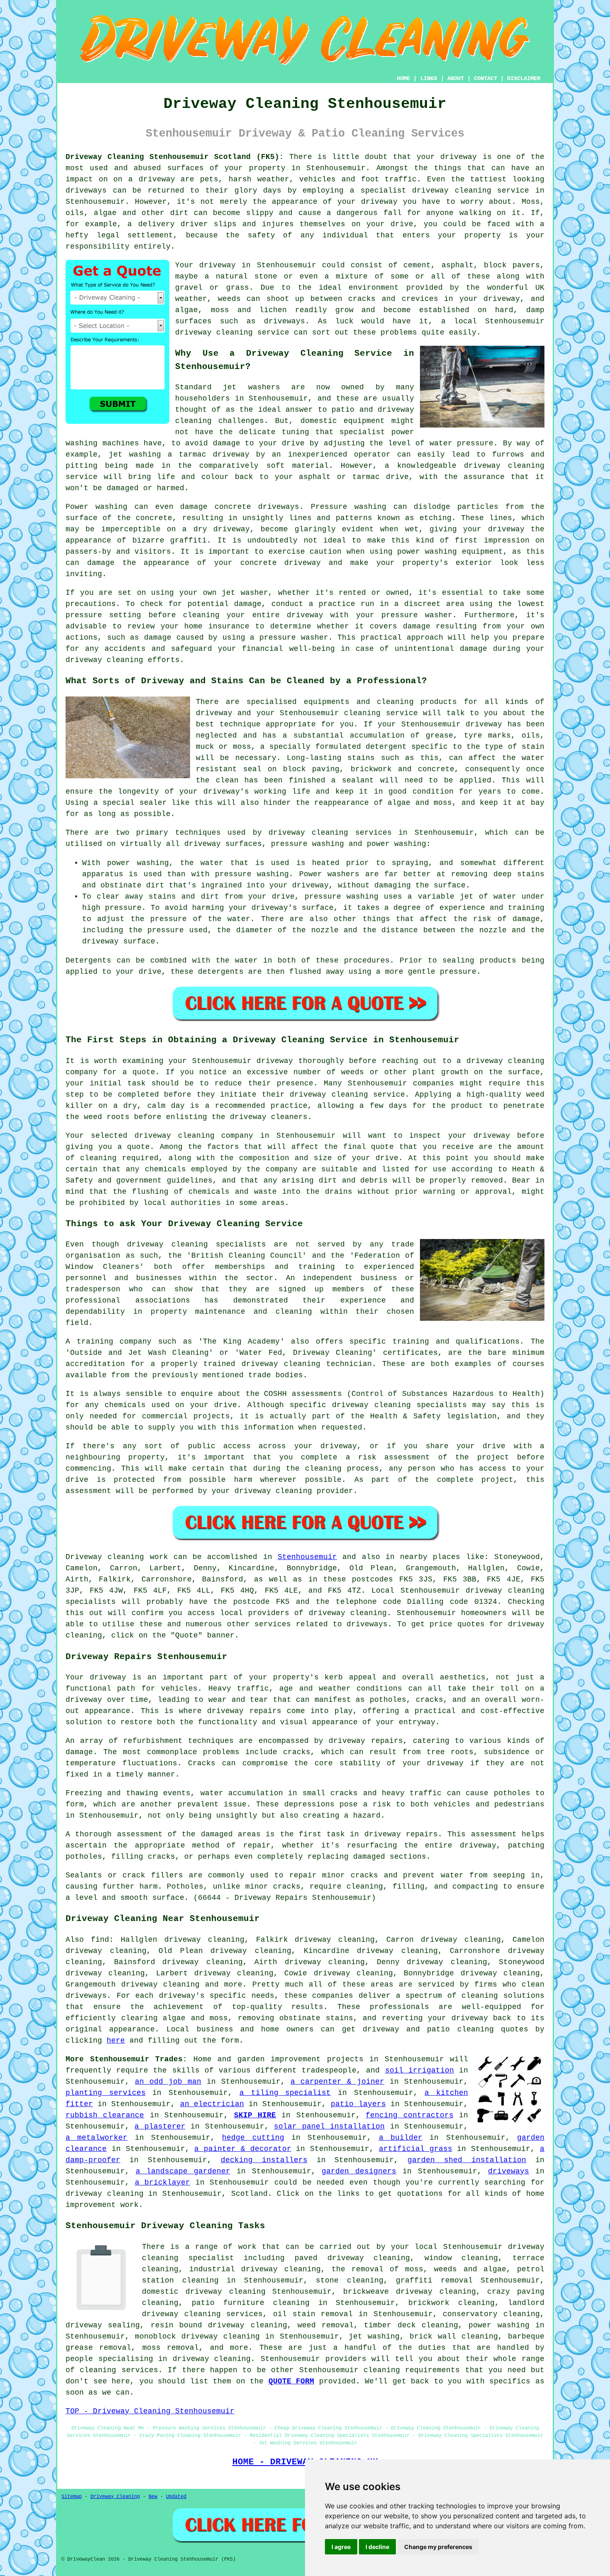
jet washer (245, 593)
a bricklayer (163, 2183)
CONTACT (486, 78)
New (153, 2497)
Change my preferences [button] (438, 2547)
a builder (401, 2138)
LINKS (429, 78)
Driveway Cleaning (115, 2497)
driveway (459, 157)
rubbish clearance (105, 2115)
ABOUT (456, 78)
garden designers (359, 2171)
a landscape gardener (183, 2171)
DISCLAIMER (524, 78)
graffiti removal (434, 2280)
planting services (106, 2093)
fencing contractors (409, 2115)
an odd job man (168, 2082)
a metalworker (96, 2138)
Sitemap (72, 2497)
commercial (165, 1416)
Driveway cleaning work (117, 1557)
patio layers (358, 2104)
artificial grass (416, 2149)
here (116, 2041)
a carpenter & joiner (337, 2082)
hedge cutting (253, 2138)
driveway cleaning (452, 191)
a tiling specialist (285, 2093)
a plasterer (160, 2126)
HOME (403, 78)
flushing (150, 1192)
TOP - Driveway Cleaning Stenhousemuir (150, 2411)
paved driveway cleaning (352, 2258)
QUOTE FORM (292, 2381)
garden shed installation (467, 2160)
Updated (176, 2497)
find (100, 1940)
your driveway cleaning (262, 1491)
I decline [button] (377, 2547)
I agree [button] (341, 2547)
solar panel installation (329, 2126)
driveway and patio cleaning (428, 2029)
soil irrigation (420, 2070)
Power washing (96, 507)
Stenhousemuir (307, 1557)
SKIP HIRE (255, 2115)
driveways (509, 2171)
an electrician (212, 2104)
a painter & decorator (243, 2149)
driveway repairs (244, 1711)
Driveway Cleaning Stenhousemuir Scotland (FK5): (175, 157)
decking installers (264, 2160)
